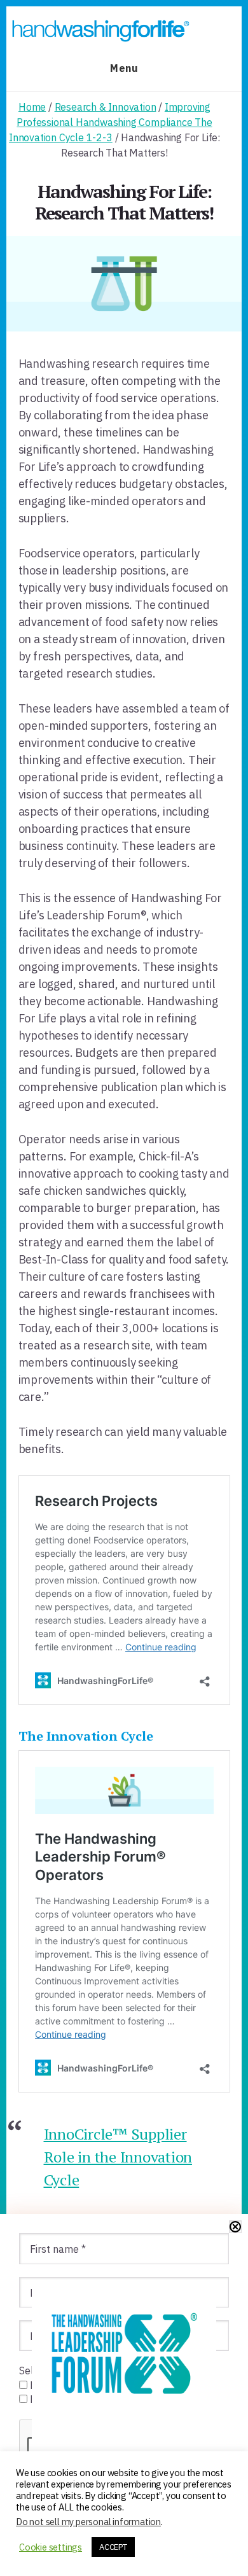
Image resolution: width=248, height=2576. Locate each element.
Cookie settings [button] (51, 2547)
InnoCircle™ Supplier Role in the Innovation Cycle (118, 2157)
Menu (124, 68)
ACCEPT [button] (113, 2547)
